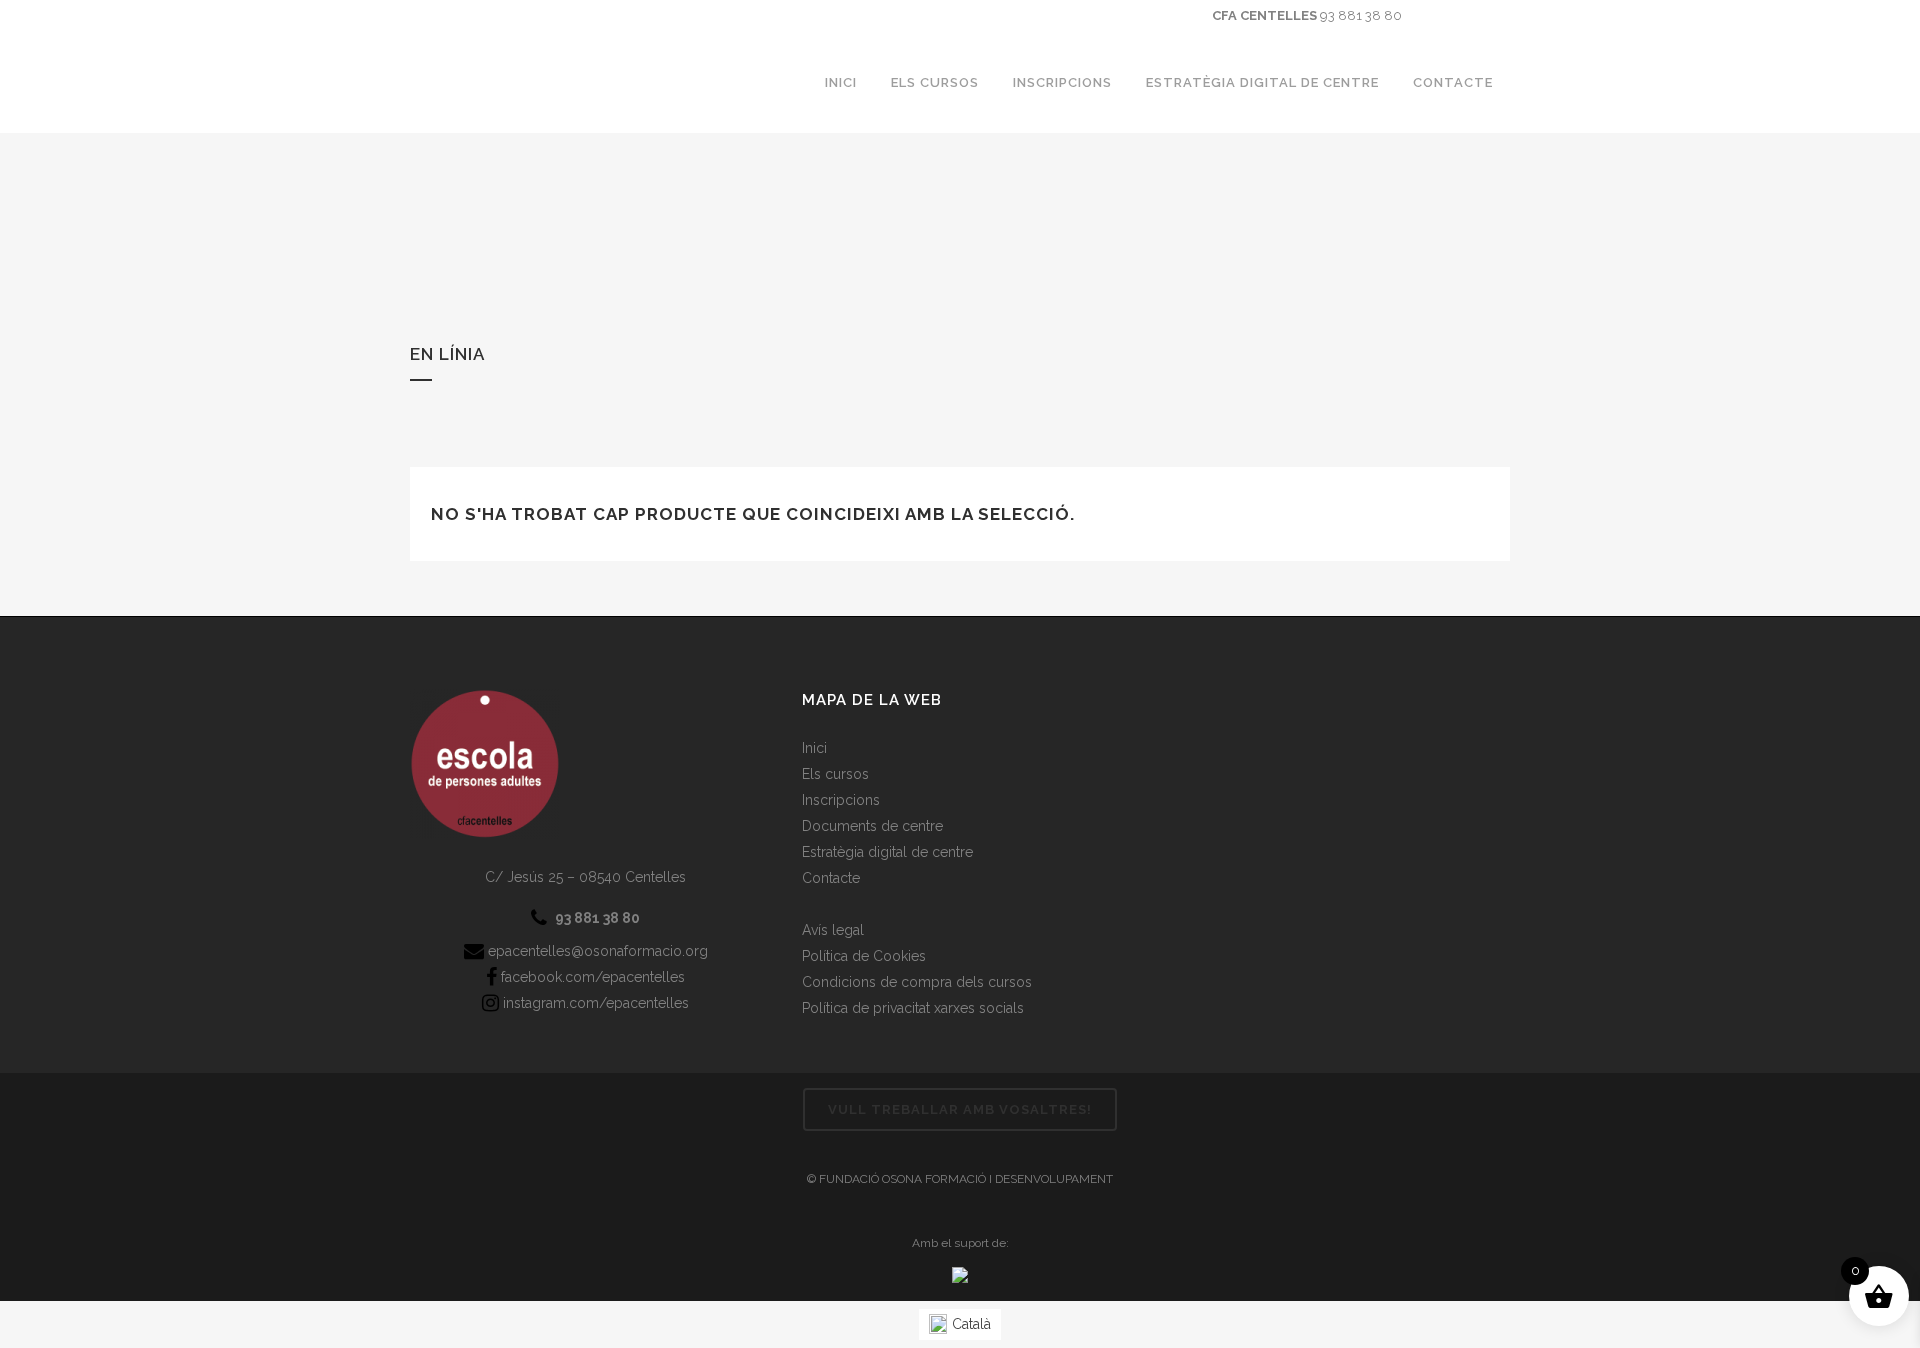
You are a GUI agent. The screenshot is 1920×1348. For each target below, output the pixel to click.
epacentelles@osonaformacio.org (596, 951)
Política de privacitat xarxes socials (913, 1008)
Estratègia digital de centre (887, 852)
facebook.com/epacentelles (591, 977)
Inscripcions (841, 800)
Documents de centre (872, 826)
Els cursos (835, 774)
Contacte (831, 878)
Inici (814, 748)
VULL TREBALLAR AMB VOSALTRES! (960, 1109)
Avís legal (833, 930)
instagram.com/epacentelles (594, 1003)
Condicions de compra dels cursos (917, 982)
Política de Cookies (864, 956)
